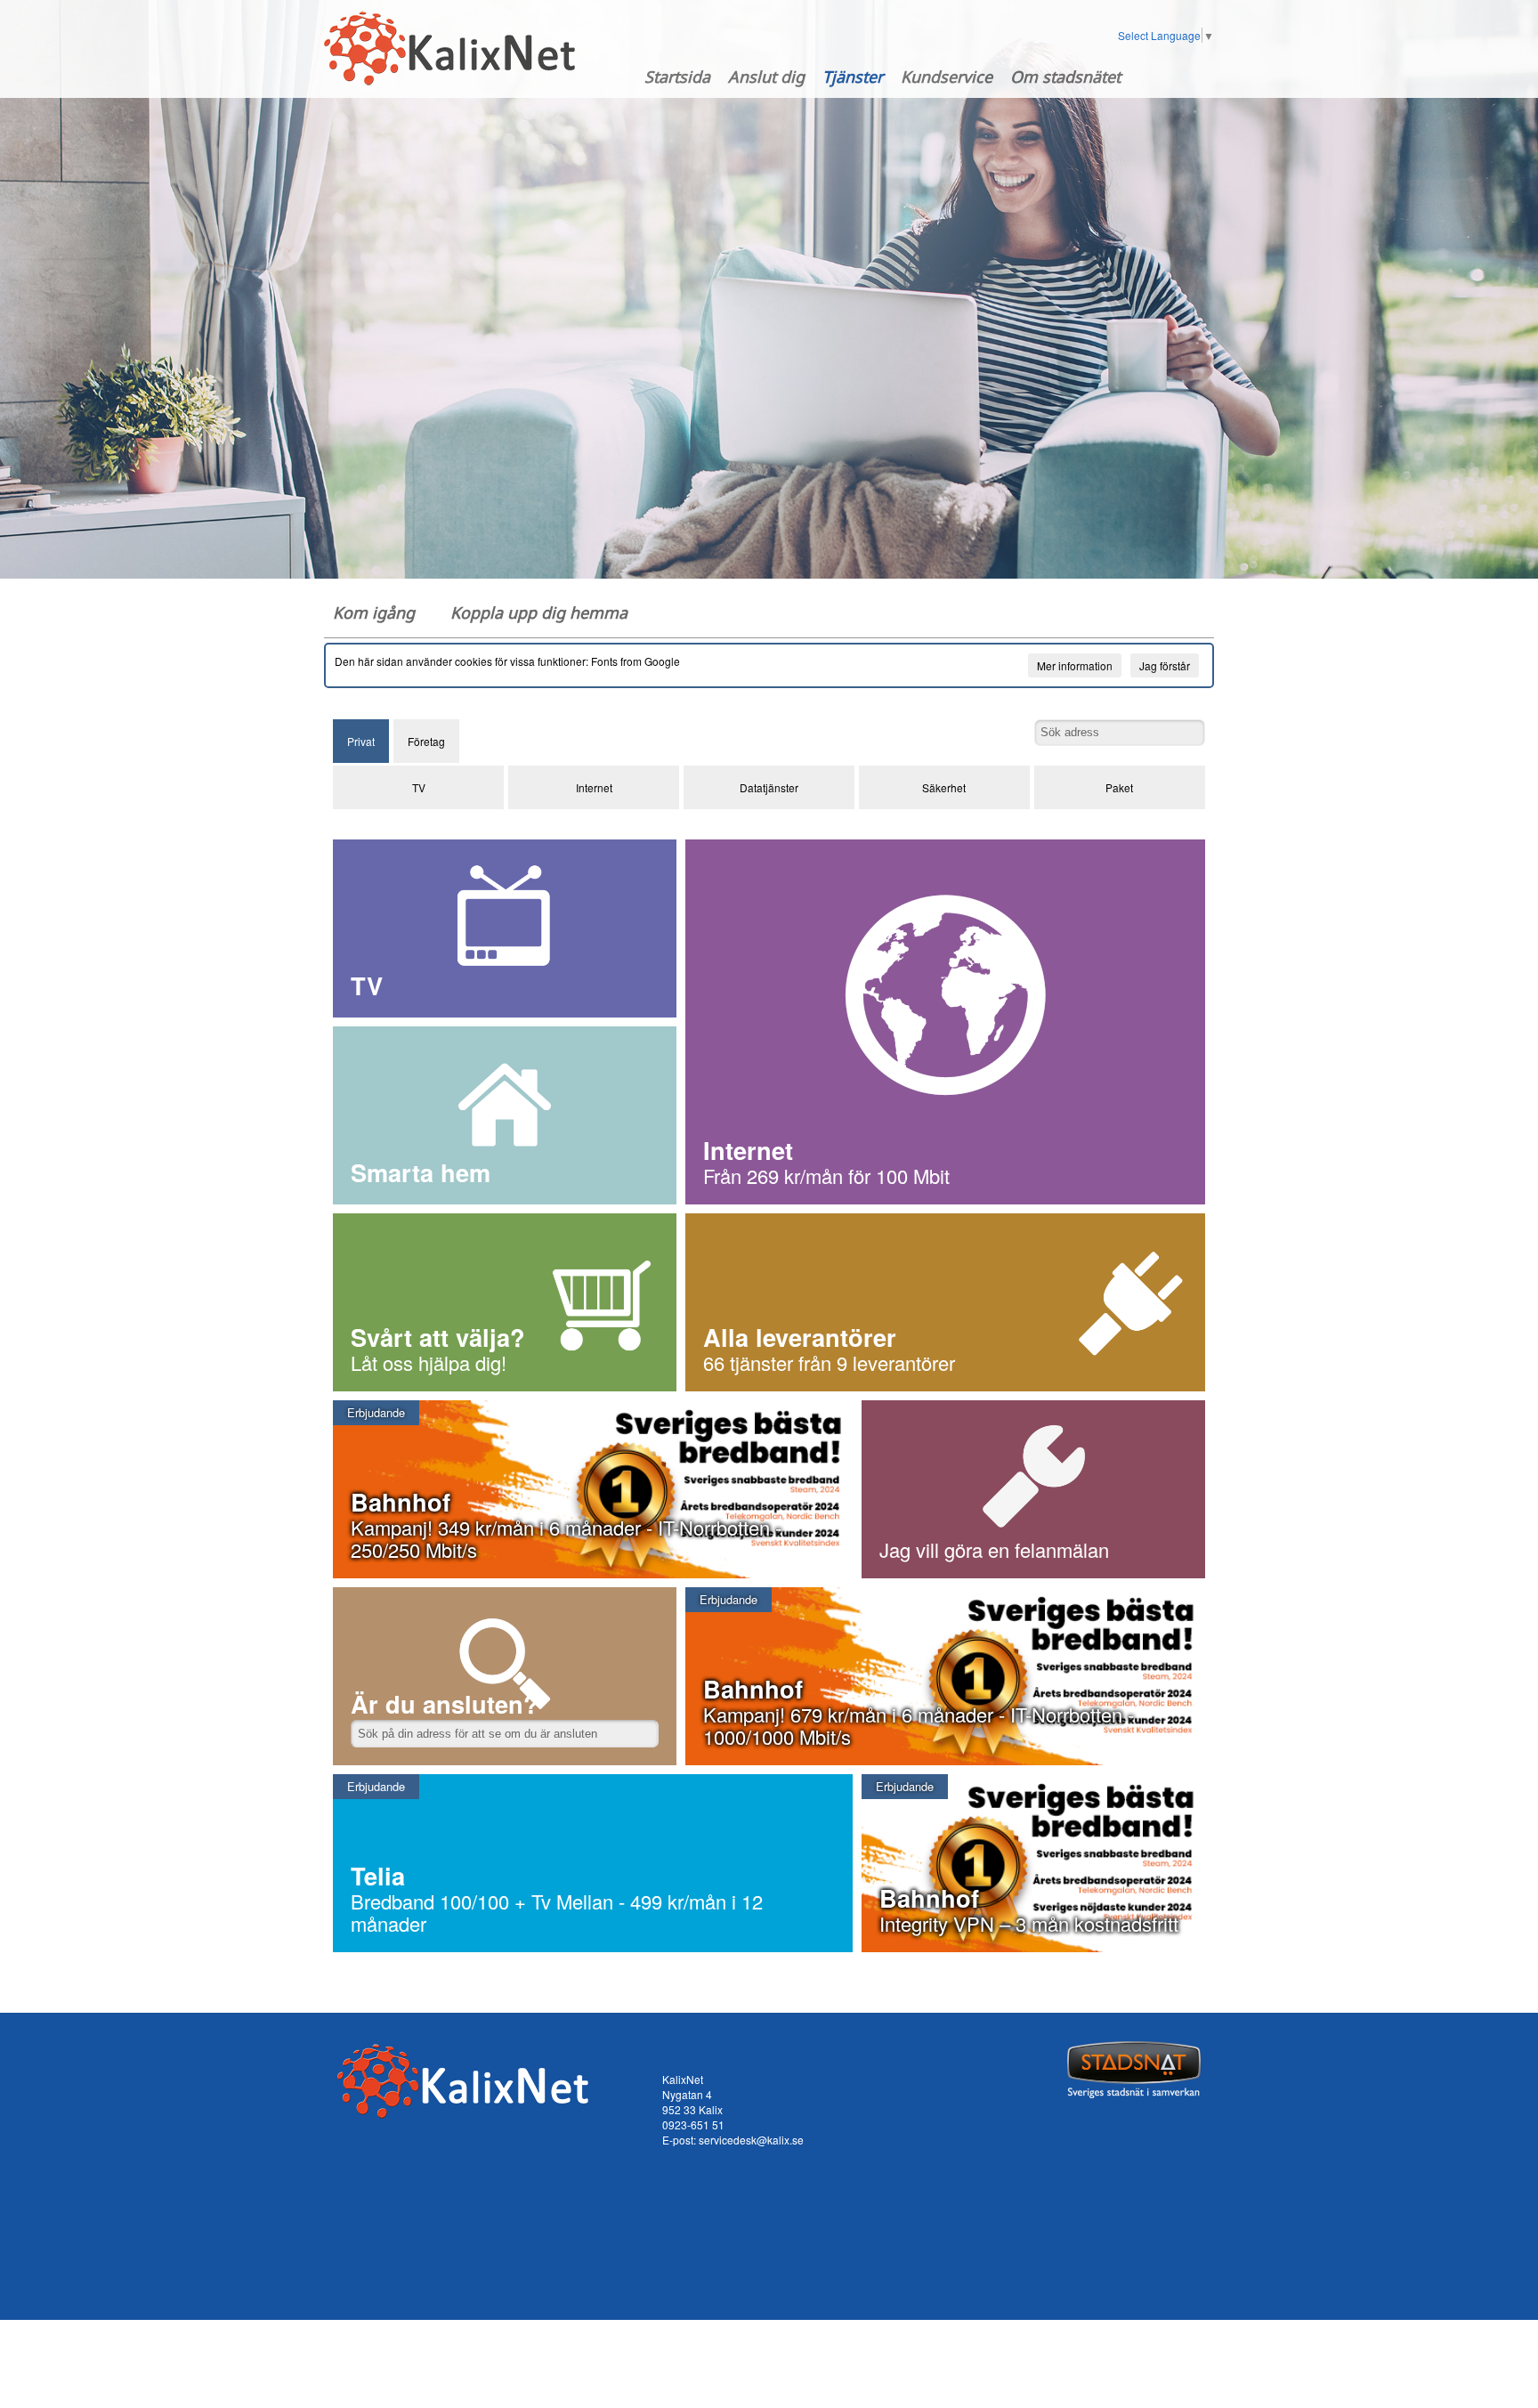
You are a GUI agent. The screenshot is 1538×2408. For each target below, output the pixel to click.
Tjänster (853, 77)
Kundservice (947, 77)
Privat (361, 741)
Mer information (1075, 665)
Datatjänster (769, 787)
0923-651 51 (693, 2124)
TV (419, 787)
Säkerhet (944, 787)
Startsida (677, 77)
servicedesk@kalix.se (751, 2140)
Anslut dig (766, 77)
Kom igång (374, 612)
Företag (426, 741)
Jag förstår (1165, 665)
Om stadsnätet (1065, 77)
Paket (1119, 787)
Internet (594, 787)
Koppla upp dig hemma (539, 612)
